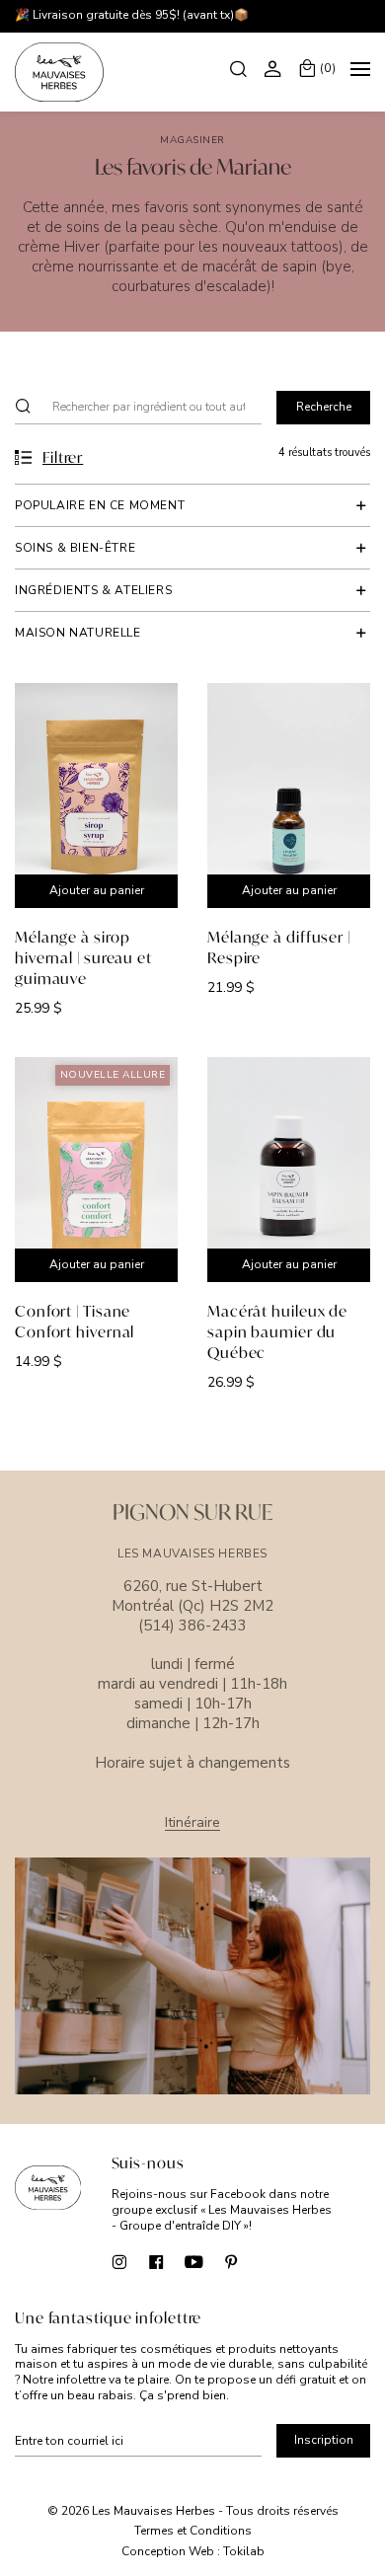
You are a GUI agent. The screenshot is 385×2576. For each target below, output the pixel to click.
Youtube (194, 2262)
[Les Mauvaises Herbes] (59, 72)
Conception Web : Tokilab (193, 2552)
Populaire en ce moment (100, 505)
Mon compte (275, 68)
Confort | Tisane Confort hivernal (75, 1321)
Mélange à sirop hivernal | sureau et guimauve (83, 957)
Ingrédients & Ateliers (93, 590)
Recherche (240, 68)
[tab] (192, 505)
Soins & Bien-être (75, 548)
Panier (328, 68)
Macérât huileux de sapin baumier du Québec (277, 1331)
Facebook (156, 2262)
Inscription (324, 2440)
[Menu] (360, 72)
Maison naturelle (78, 633)
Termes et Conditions (193, 2531)
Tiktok (269, 2262)
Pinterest (231, 2262)
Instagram (119, 2262)
